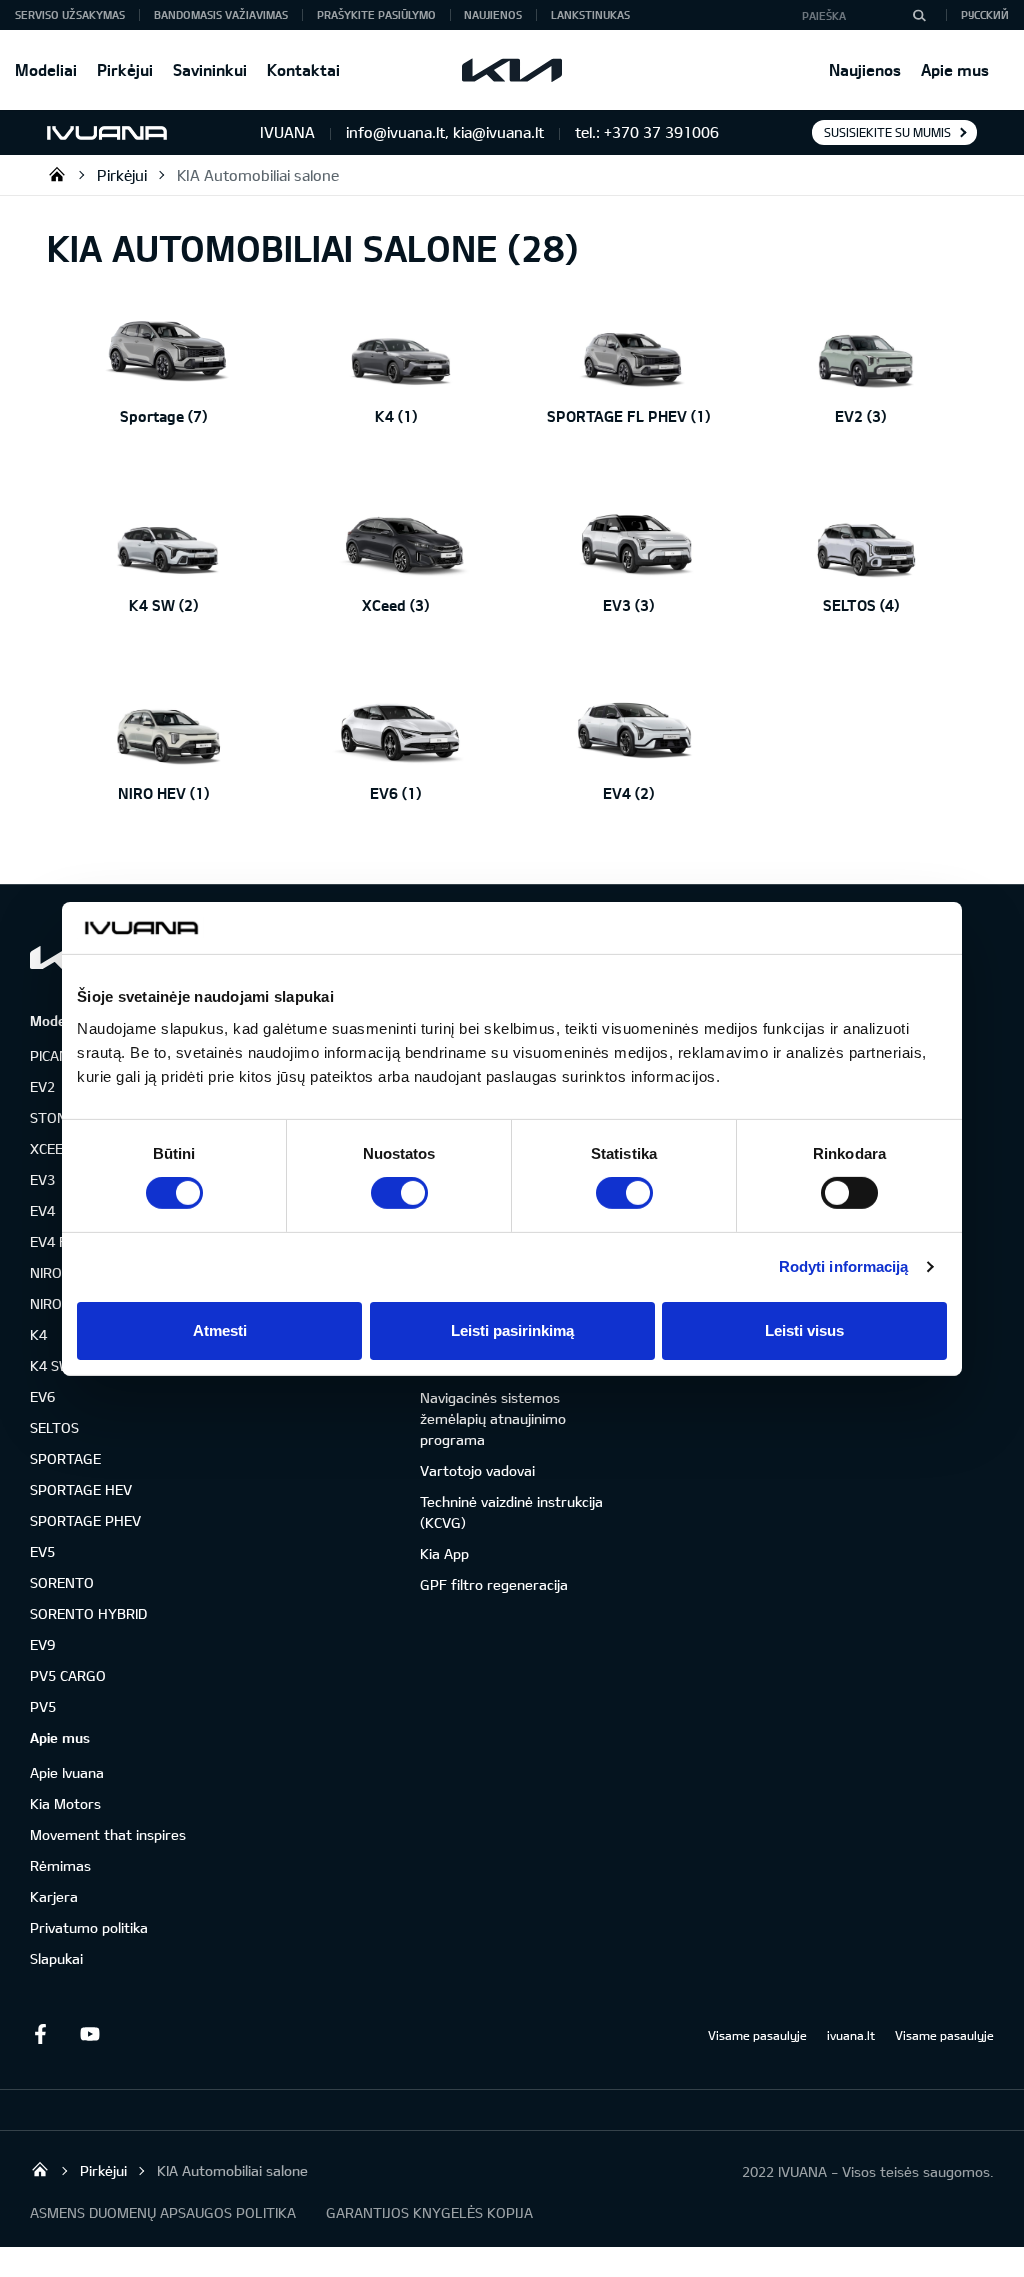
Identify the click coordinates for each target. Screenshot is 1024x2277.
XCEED (51, 1148)
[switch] (399, 1193)
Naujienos (865, 69)
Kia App (444, 1553)
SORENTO (62, 1582)
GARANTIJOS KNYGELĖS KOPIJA (429, 2212)
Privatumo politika (89, 1927)
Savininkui (210, 69)
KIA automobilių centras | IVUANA (57, 174)
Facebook (40, 2034)
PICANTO (59, 1055)
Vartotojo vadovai (477, 1470)
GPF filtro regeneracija (494, 1584)
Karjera (54, 1896)
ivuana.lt (851, 2035)
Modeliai (46, 69)
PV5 (43, 1706)
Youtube (90, 2034)
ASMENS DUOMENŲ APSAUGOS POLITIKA (163, 2212)
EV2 (42, 1086)
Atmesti (220, 1330)
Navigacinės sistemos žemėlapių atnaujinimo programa (493, 1418)
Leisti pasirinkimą (512, 1330)
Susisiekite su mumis (887, 132)
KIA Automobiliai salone (258, 175)
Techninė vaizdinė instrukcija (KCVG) (511, 1512)
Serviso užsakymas (70, 14)
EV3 (42, 1179)
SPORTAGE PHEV (85, 1520)
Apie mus (955, 69)
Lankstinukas (590, 14)
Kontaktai (303, 69)
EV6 (42, 1396)
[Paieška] (919, 15)
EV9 (42, 1644)
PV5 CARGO (68, 1675)
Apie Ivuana (67, 1772)
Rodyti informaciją (844, 1266)
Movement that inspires (108, 1834)
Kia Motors (65, 1803)
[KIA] (512, 70)
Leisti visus (804, 1330)
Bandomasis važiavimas (221, 14)
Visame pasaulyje (757, 2035)
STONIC (54, 1117)
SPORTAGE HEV (81, 1489)
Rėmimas (60, 1865)
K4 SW (51, 1365)
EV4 (42, 1210)
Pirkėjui (125, 69)
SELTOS (54, 1427)
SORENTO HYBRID (88, 1613)
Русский (985, 14)
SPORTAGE (65, 1458)
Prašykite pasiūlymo (376, 14)
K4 (38, 1334)
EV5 (42, 1551)
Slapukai (56, 1958)
